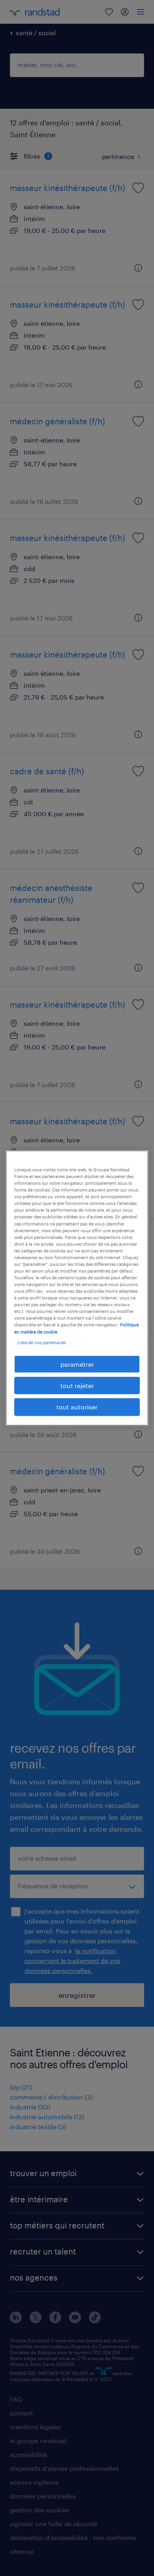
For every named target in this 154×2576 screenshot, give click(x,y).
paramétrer (77, 1364)
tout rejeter (77, 1385)
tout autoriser (77, 1407)
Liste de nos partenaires (42, 1342)
